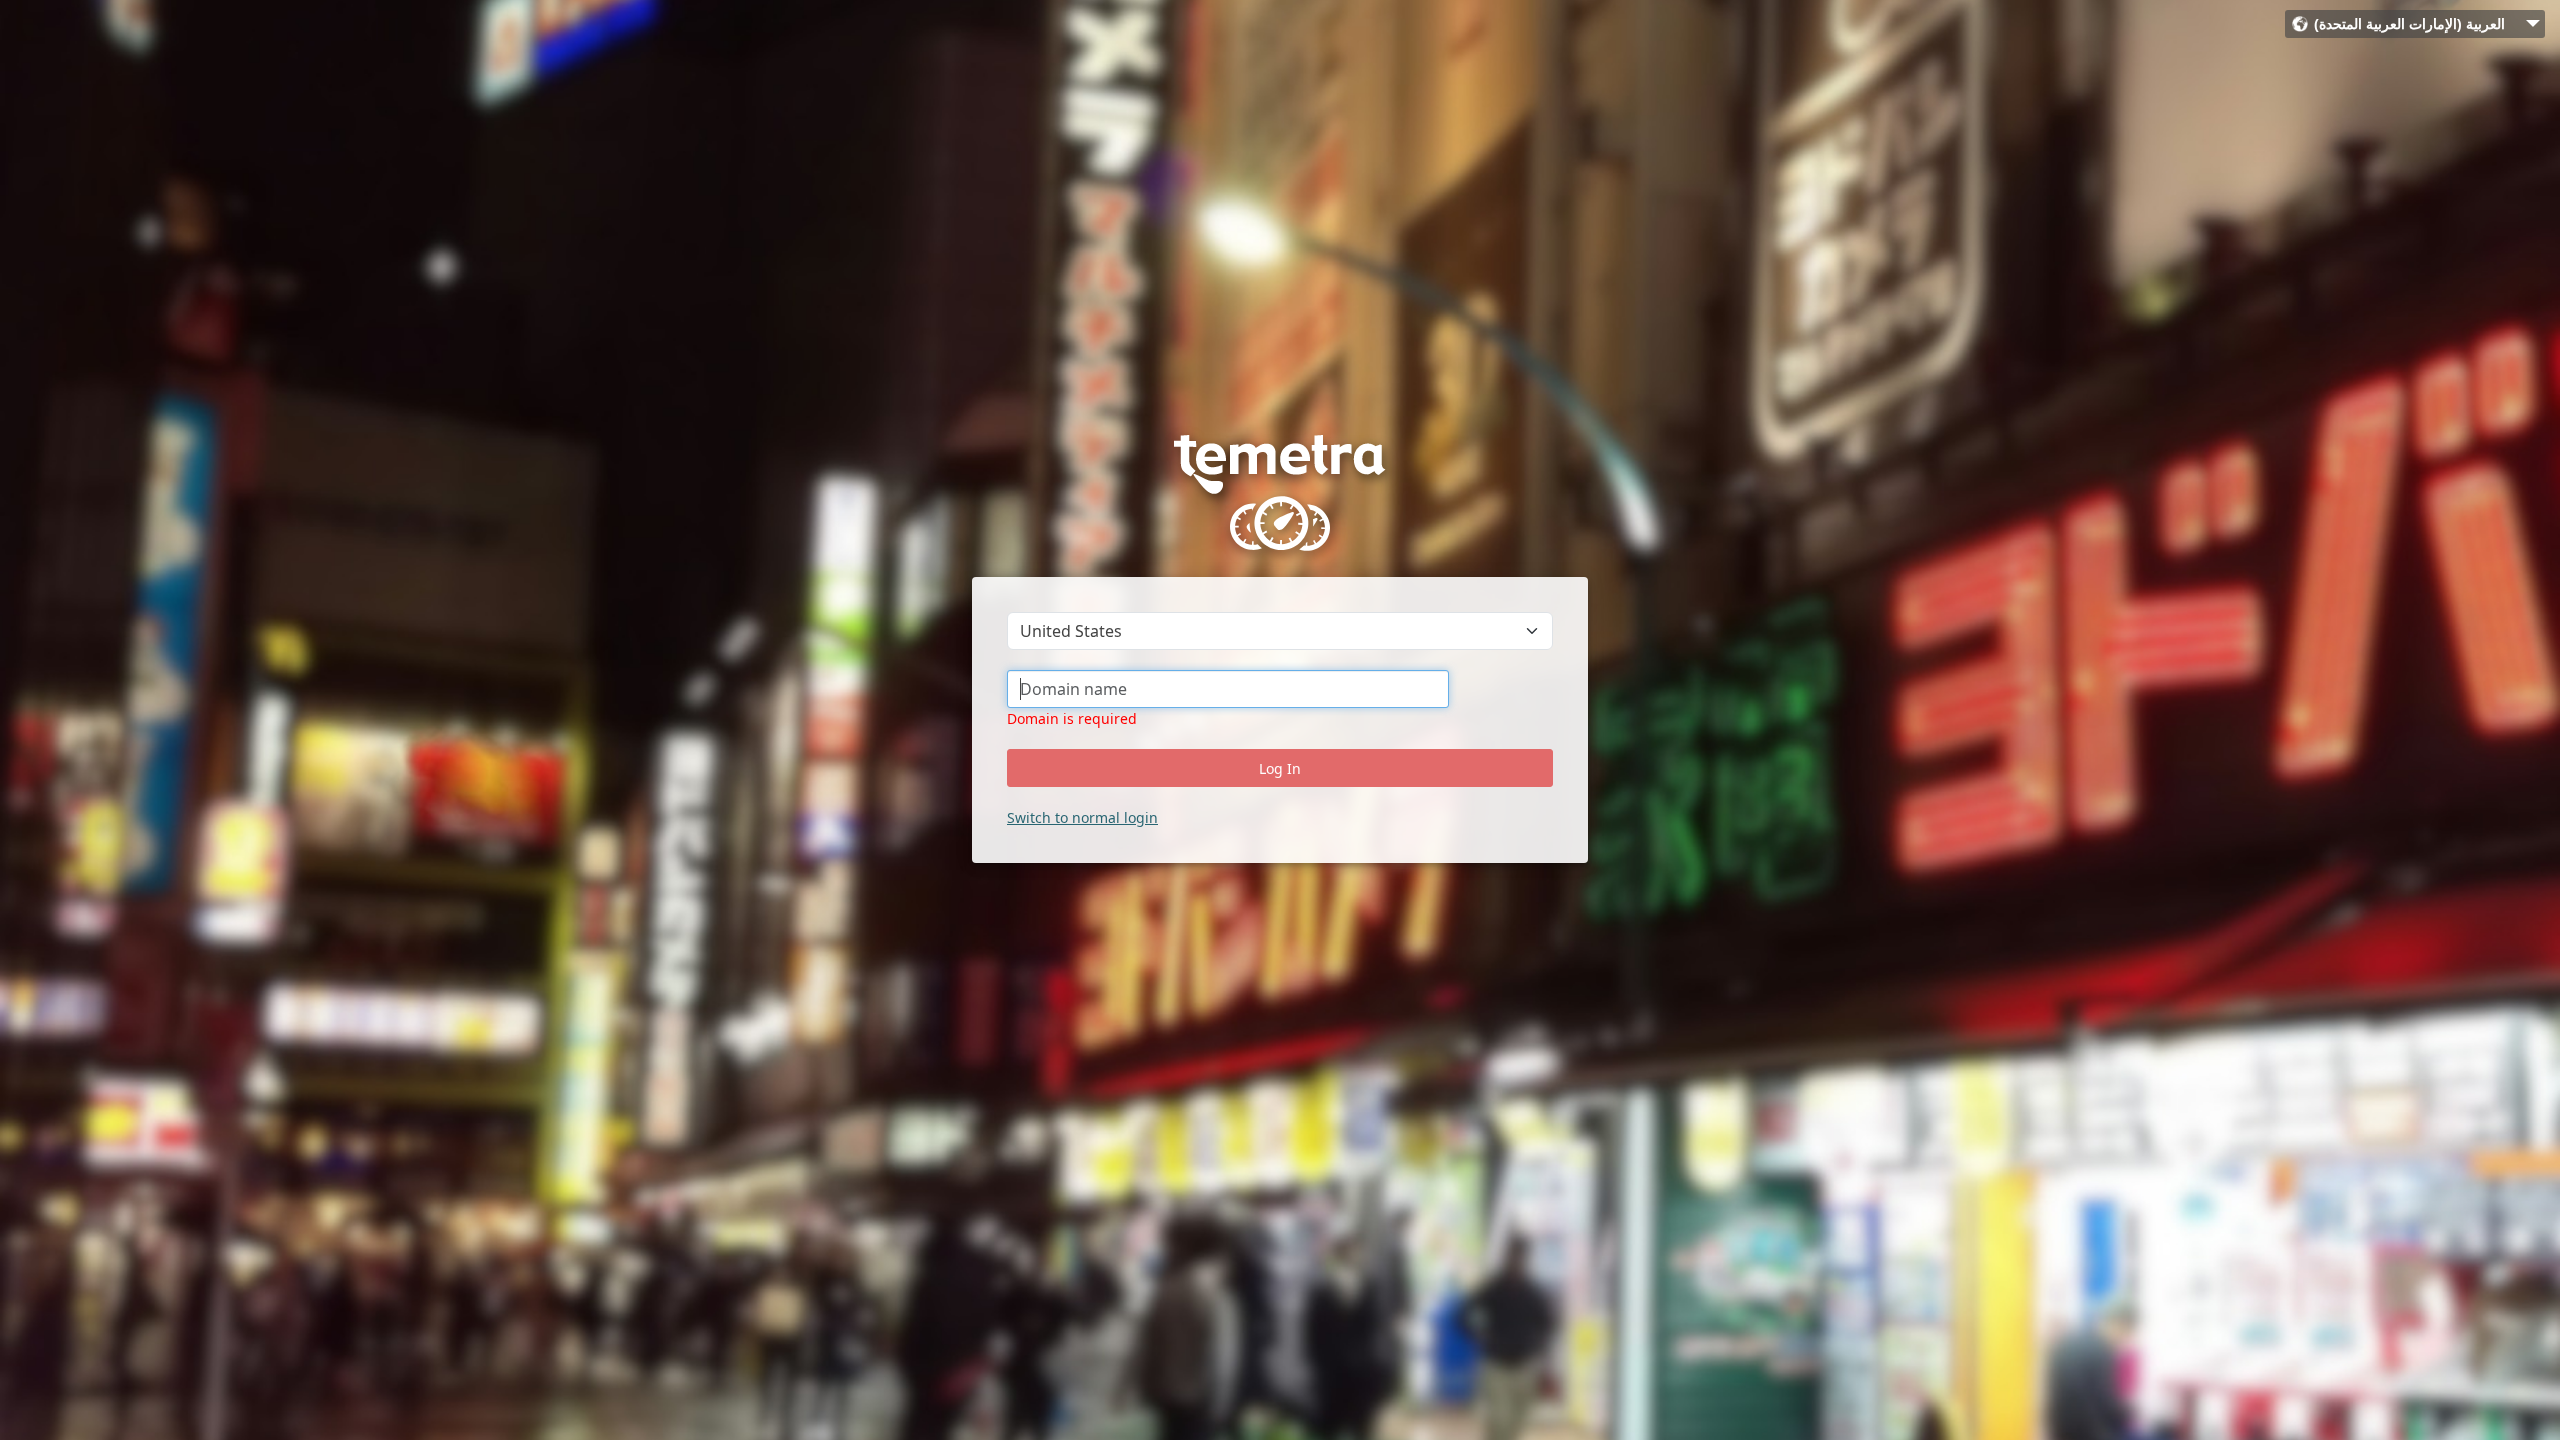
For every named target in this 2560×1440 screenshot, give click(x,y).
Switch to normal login (1082, 817)
